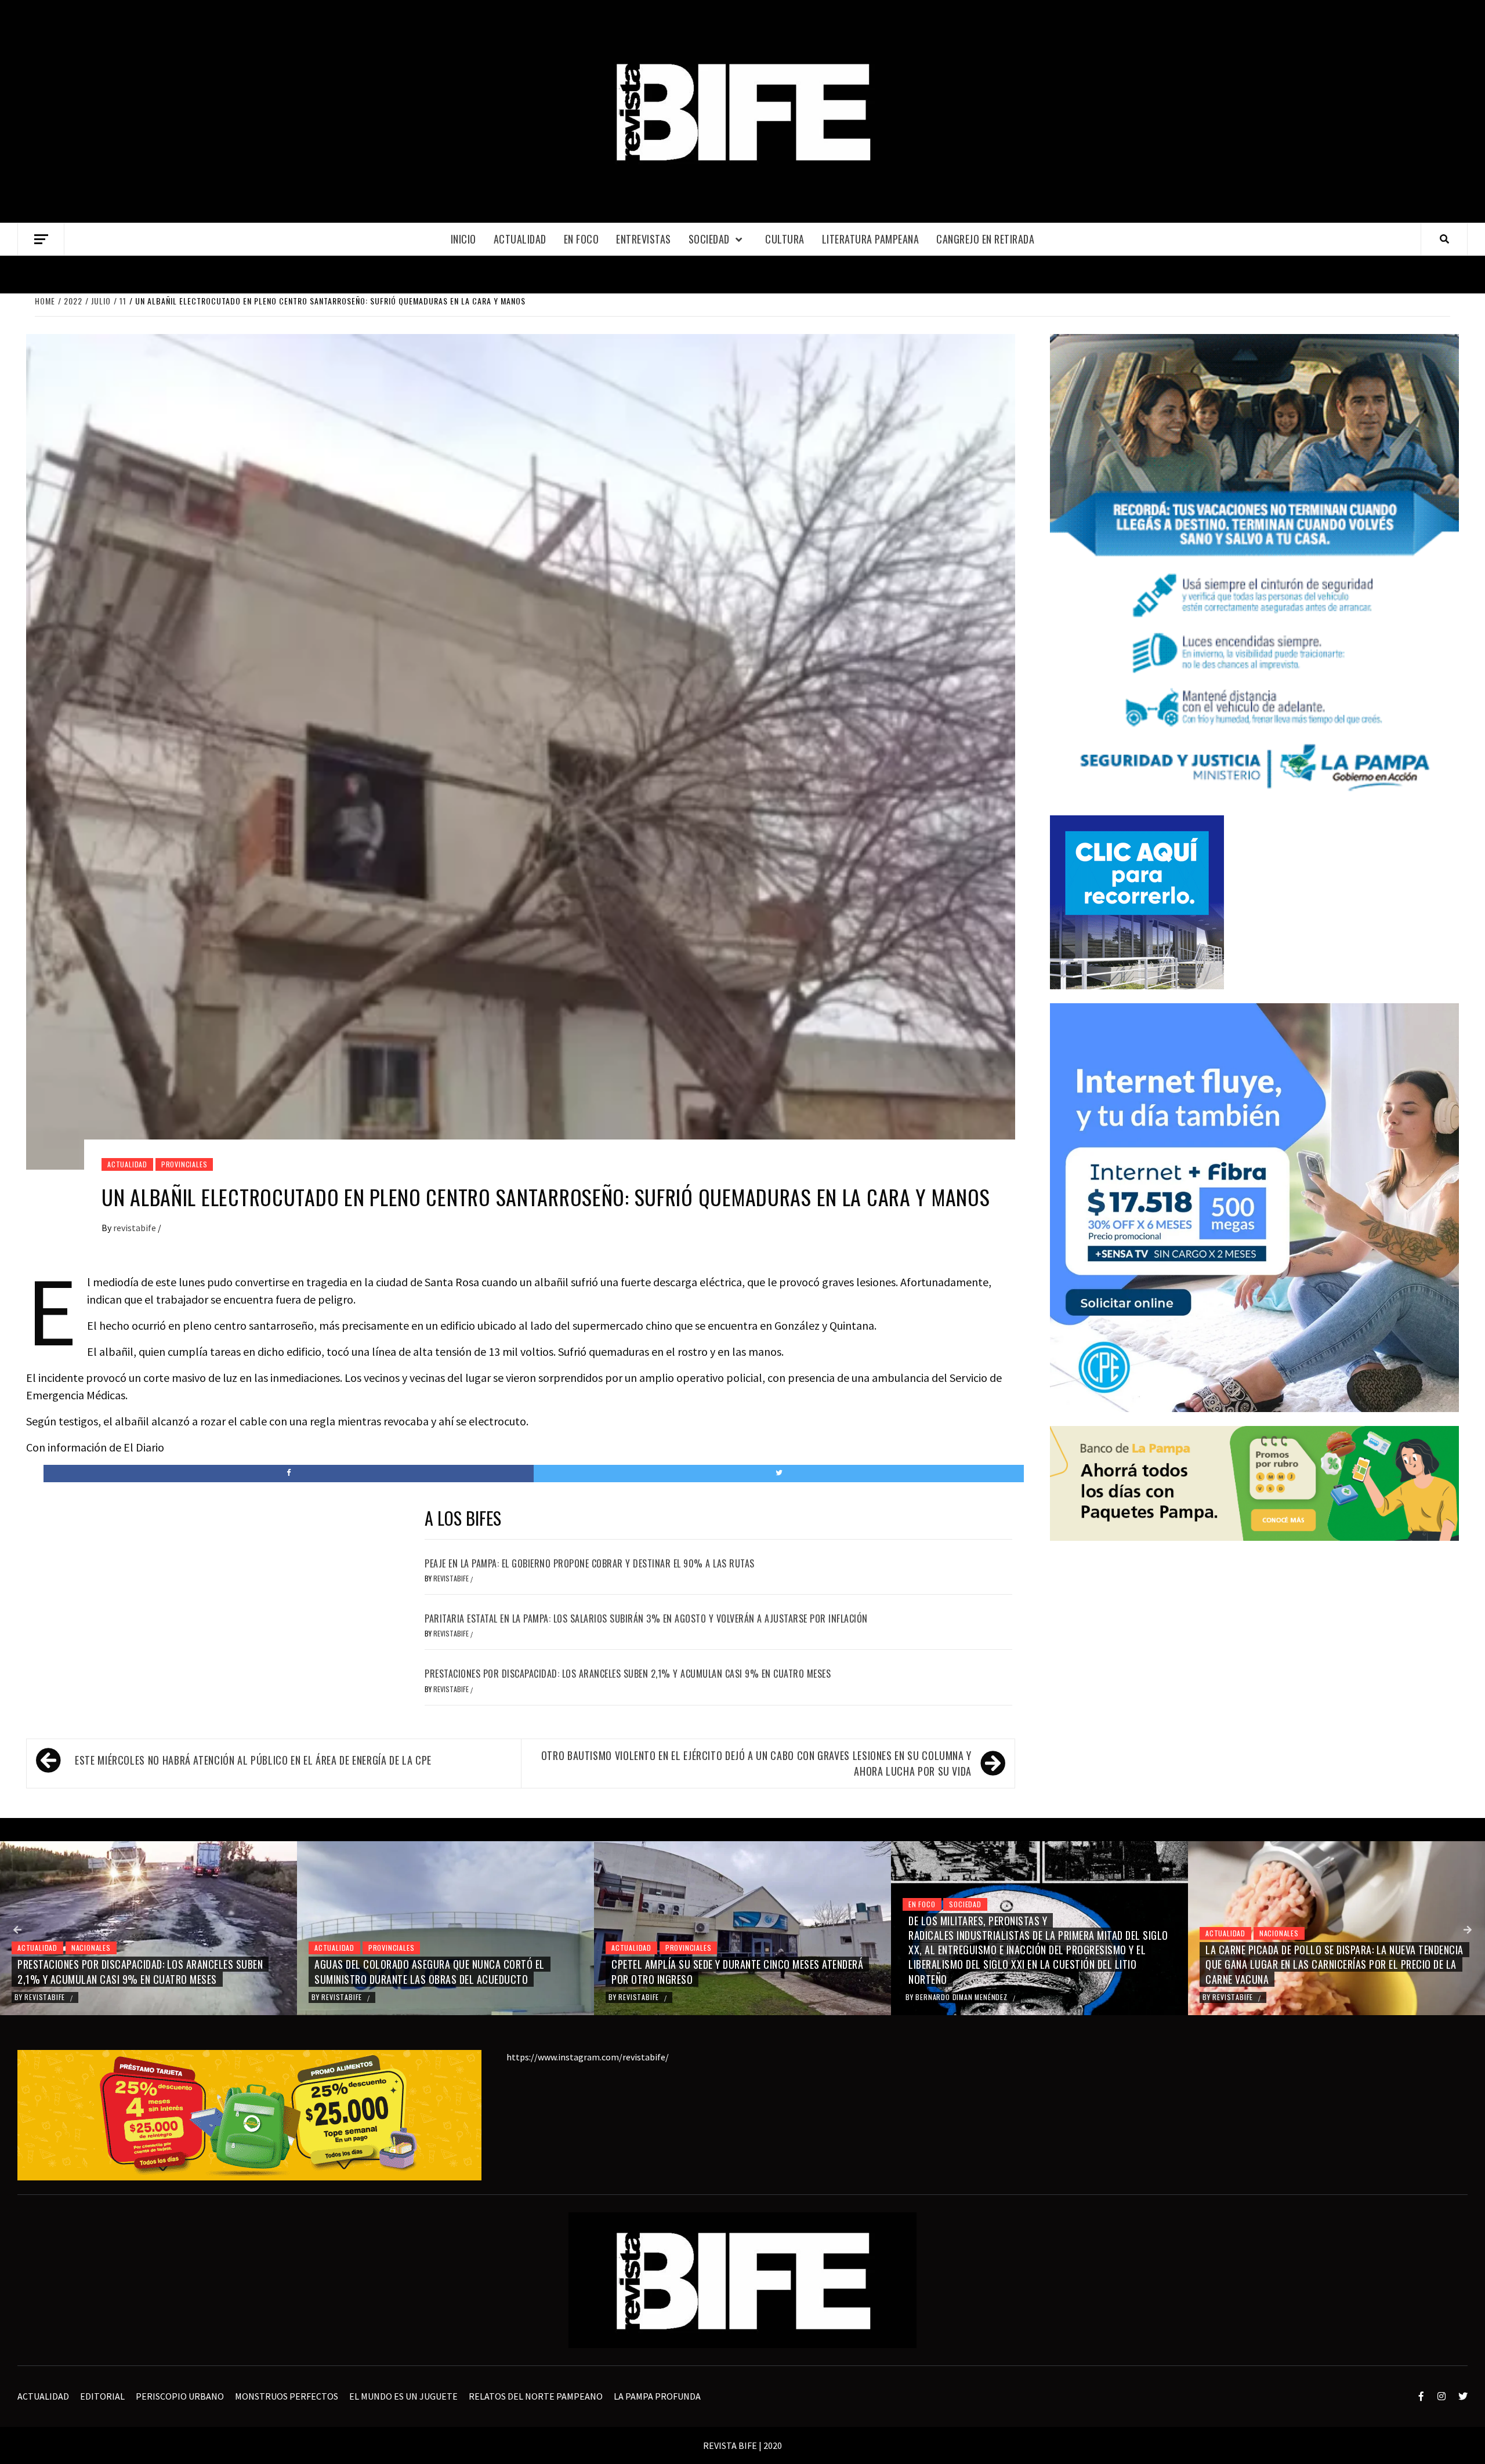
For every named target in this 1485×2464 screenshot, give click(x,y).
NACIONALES (982, 1933)
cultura (785, 239)
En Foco (582, 239)
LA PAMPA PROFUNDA (657, 2396)
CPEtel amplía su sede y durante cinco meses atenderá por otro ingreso (440, 1971)
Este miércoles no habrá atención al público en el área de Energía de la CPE (253, 1760)
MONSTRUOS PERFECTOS (287, 2396)
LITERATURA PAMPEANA (871, 239)
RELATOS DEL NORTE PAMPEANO (536, 2396)
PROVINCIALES (184, 1164)
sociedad (709, 239)
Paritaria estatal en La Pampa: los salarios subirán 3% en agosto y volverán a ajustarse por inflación (646, 1619)
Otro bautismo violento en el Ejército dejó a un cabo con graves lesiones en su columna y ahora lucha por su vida (756, 1763)
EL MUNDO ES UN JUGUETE (403, 2396)
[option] (148, 1928)
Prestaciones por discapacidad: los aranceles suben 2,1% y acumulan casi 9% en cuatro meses (628, 1674)
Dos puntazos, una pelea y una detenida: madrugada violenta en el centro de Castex (1325, 1971)
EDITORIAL (102, 2396)
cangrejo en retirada (985, 239)
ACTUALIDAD (520, 239)
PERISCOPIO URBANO (180, 2396)
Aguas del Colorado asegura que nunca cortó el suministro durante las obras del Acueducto (133, 1971)
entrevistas (644, 239)
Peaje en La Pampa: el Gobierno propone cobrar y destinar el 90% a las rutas (590, 1563)
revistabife (135, 1228)
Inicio (463, 239)
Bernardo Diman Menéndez (665, 1997)
